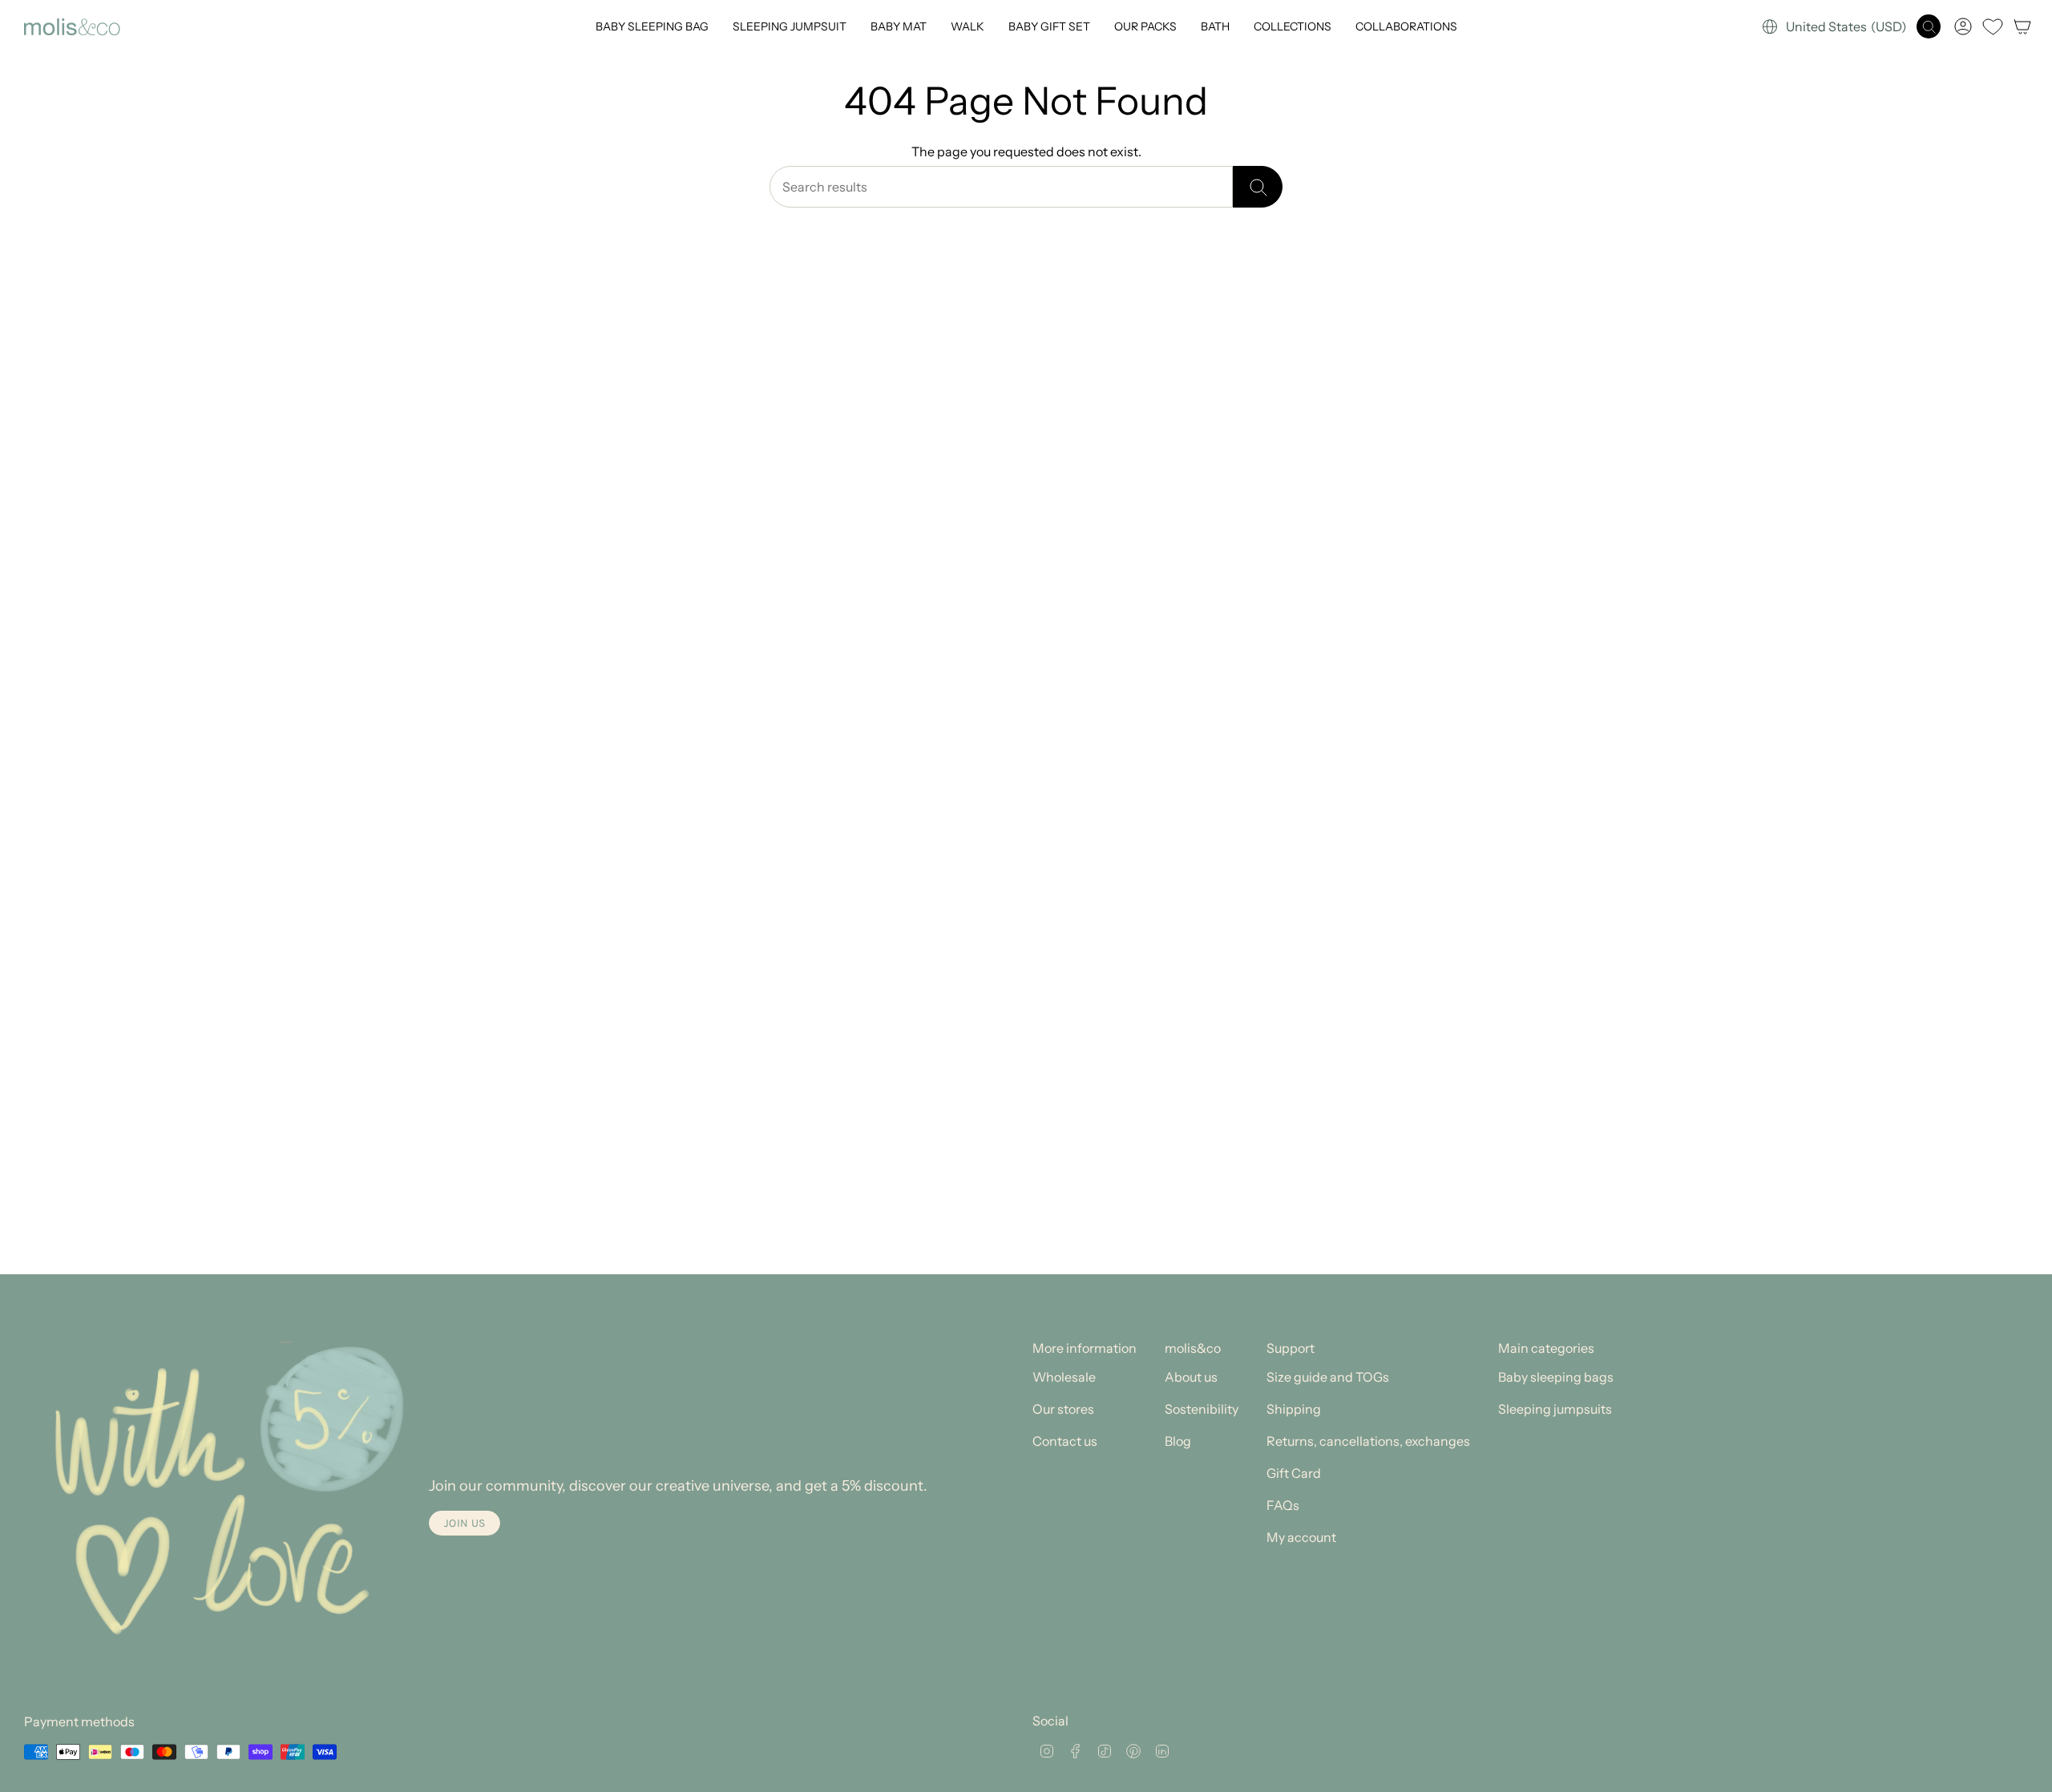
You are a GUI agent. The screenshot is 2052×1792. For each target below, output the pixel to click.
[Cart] (2022, 26)
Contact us (1065, 1441)
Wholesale (1064, 1377)
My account (1301, 1537)
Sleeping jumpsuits (1555, 1409)
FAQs (1283, 1505)
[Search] (1258, 187)
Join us (465, 1523)
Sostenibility (1202, 1409)
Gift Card (1294, 1473)
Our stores (1063, 1409)
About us (1191, 1377)
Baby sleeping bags (1556, 1377)
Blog (1178, 1441)
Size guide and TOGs (1328, 1377)
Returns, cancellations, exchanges (1368, 1441)
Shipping (1294, 1409)
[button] (652, 27)
